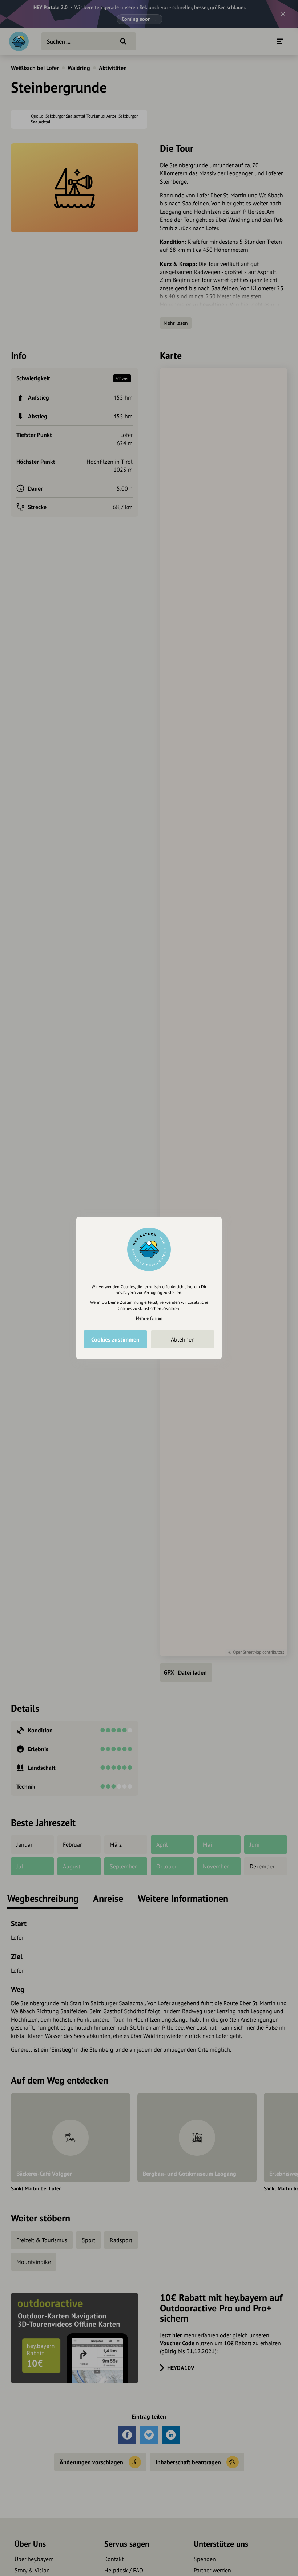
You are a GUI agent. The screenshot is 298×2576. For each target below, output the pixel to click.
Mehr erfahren (149, 1318)
